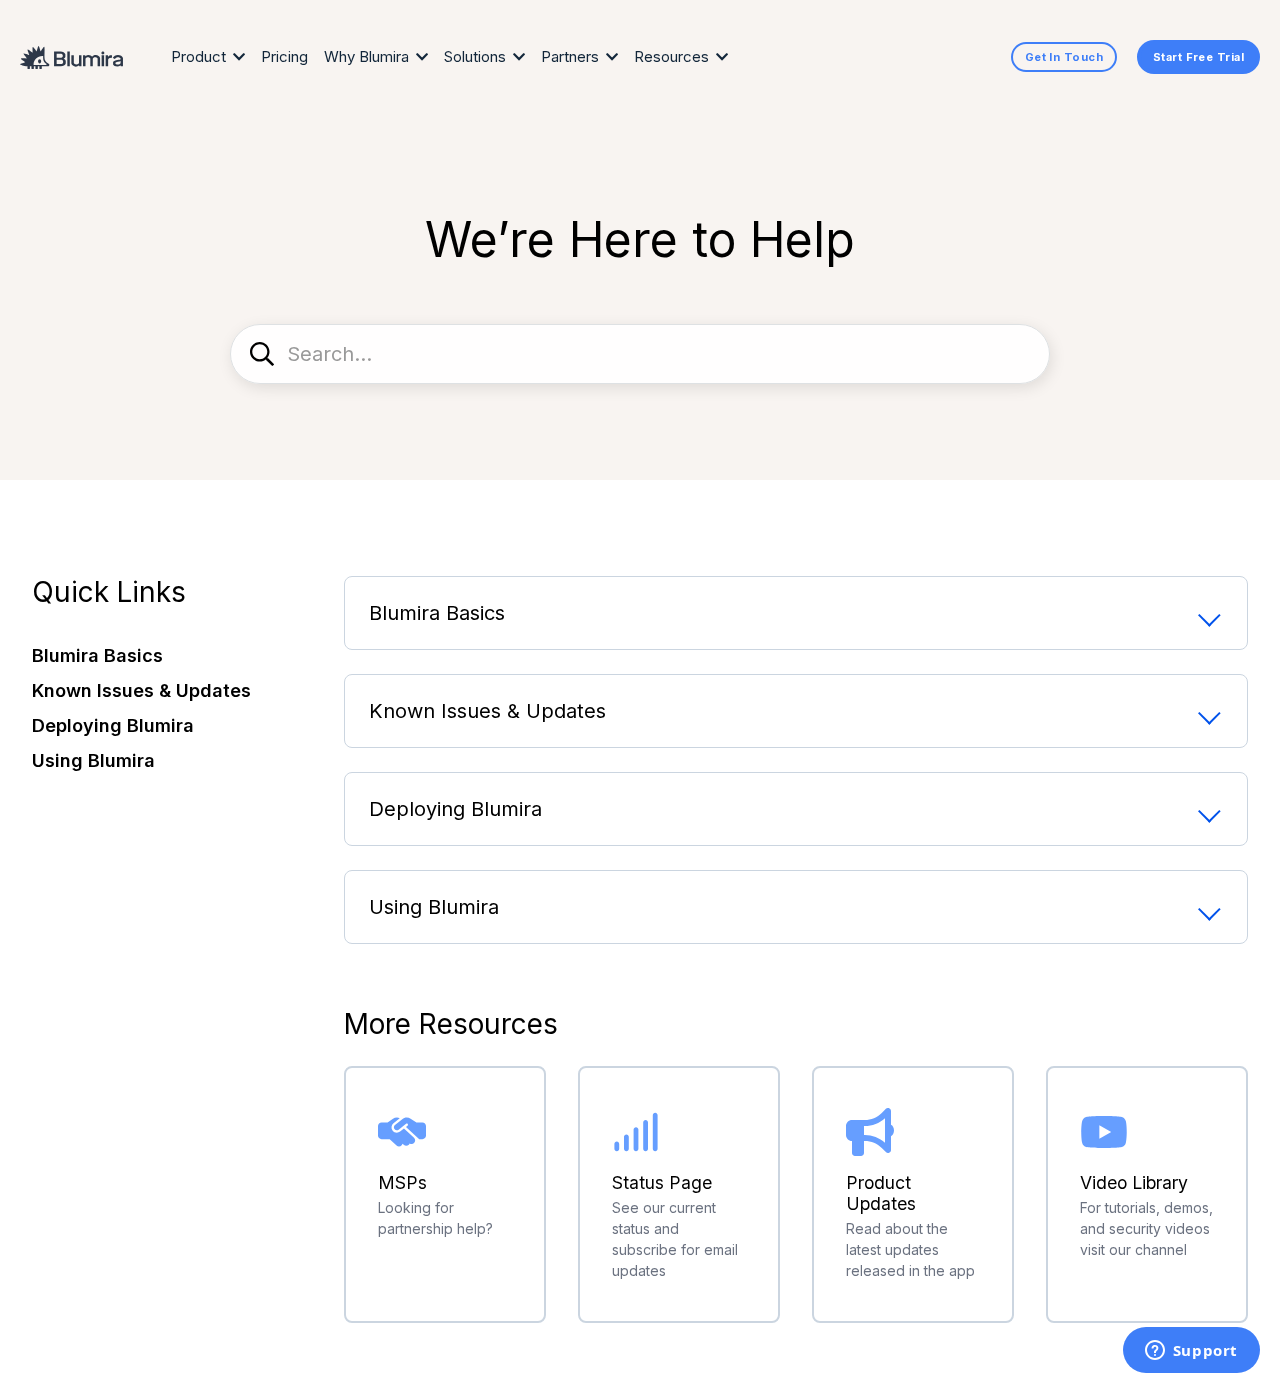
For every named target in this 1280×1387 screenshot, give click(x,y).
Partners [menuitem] (570, 56)
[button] (172, 655)
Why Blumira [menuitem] (366, 56)
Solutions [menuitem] (475, 56)
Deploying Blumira (455, 809)
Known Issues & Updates (487, 711)
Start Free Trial (1198, 57)
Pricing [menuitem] (284, 56)
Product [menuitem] (198, 56)
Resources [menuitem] (671, 56)
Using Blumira (434, 907)
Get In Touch (1064, 57)
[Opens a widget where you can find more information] (1191, 1352)
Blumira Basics (437, 613)
